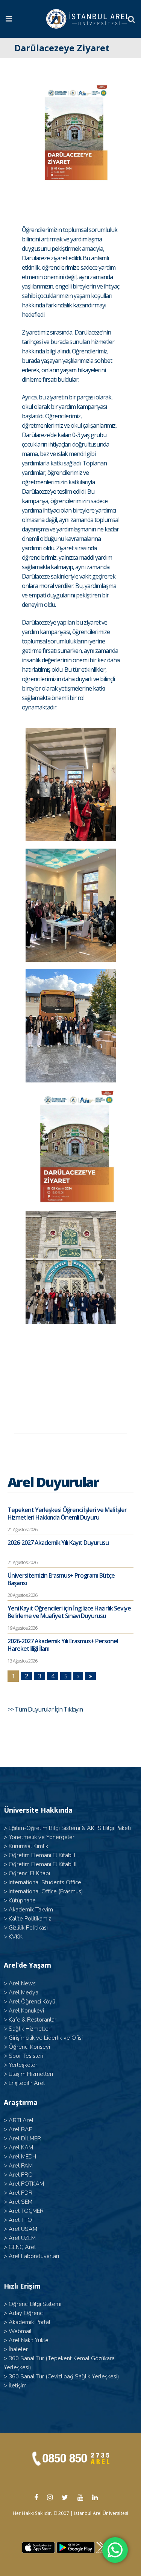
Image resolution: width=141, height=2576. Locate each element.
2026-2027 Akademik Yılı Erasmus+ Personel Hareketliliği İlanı (63, 1645)
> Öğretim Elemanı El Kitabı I (39, 1855)
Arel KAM (21, 2148)
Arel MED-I (22, 2157)
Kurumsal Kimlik (28, 1846)
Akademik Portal (30, 2322)
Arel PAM (21, 2166)
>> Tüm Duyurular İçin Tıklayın (46, 1709)
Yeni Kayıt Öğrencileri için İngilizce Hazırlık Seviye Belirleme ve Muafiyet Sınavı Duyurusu (69, 1612)
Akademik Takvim (31, 1910)
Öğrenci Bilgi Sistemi (35, 2304)
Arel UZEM (22, 2238)
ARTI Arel (21, 2120)
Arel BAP (20, 2129)
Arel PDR (20, 2193)
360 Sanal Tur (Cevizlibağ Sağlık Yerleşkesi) (64, 2376)
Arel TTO (20, 2220)
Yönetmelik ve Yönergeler (42, 1837)
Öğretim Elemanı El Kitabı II (42, 1864)
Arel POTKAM (26, 2184)
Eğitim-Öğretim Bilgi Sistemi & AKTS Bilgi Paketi (70, 1828)
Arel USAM (23, 2229)
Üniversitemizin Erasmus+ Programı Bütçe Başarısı (61, 1579)
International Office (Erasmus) (46, 1891)
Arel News (22, 1983)
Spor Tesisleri (26, 2056)
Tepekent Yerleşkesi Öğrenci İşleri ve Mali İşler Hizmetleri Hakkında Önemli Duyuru (67, 1514)
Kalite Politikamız (30, 1919)
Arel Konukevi (26, 2011)
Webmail (20, 2331)
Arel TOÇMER (26, 2211)
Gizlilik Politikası (28, 1928)
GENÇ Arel (22, 2247)
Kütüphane (22, 1901)
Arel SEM (20, 2202)
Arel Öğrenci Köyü (32, 2002)
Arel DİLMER (25, 2138)
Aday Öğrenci (26, 2313)
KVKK (16, 1937)
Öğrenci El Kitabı (29, 1873)
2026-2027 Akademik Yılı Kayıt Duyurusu (58, 1543)
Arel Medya (23, 1993)
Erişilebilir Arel (27, 2083)
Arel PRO (21, 2175)
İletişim (18, 2386)
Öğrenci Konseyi (29, 2047)
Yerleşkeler (23, 2065)
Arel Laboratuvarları (34, 2256)
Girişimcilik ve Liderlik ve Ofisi (46, 2038)
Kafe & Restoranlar (33, 2020)
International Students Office (45, 1882)
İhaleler (18, 2349)
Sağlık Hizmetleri (30, 2029)
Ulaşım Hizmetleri (31, 2074)
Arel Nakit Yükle (29, 2340)
